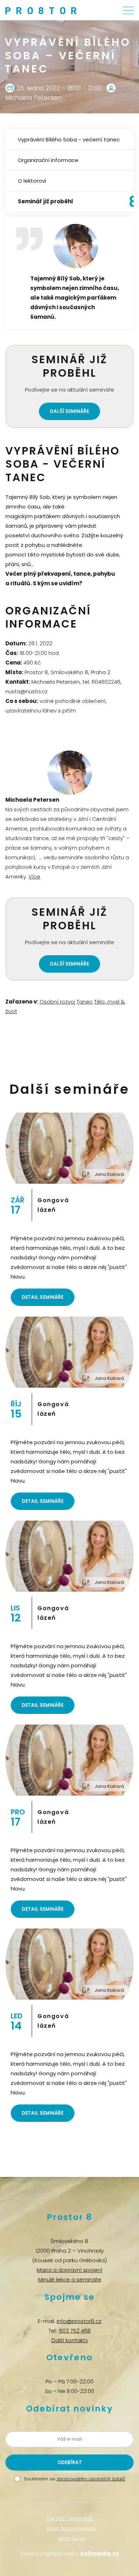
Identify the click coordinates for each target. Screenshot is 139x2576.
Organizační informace (48, 160)
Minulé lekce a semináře (70, 2279)
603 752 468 (75, 2331)
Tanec (85, 1002)
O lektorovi (32, 181)
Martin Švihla (71, 2539)
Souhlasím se (74, 2479)
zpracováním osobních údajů (91, 2479)
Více (34, 876)
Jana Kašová (109, 1174)
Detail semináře (43, 1297)
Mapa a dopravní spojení (69, 2270)
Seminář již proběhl (45, 201)
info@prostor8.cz (79, 2321)
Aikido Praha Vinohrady (71, 2529)
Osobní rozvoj (57, 1002)
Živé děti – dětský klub (70, 2519)
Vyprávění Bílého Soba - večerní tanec (69, 139)
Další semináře (69, 411)
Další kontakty (70, 2340)
